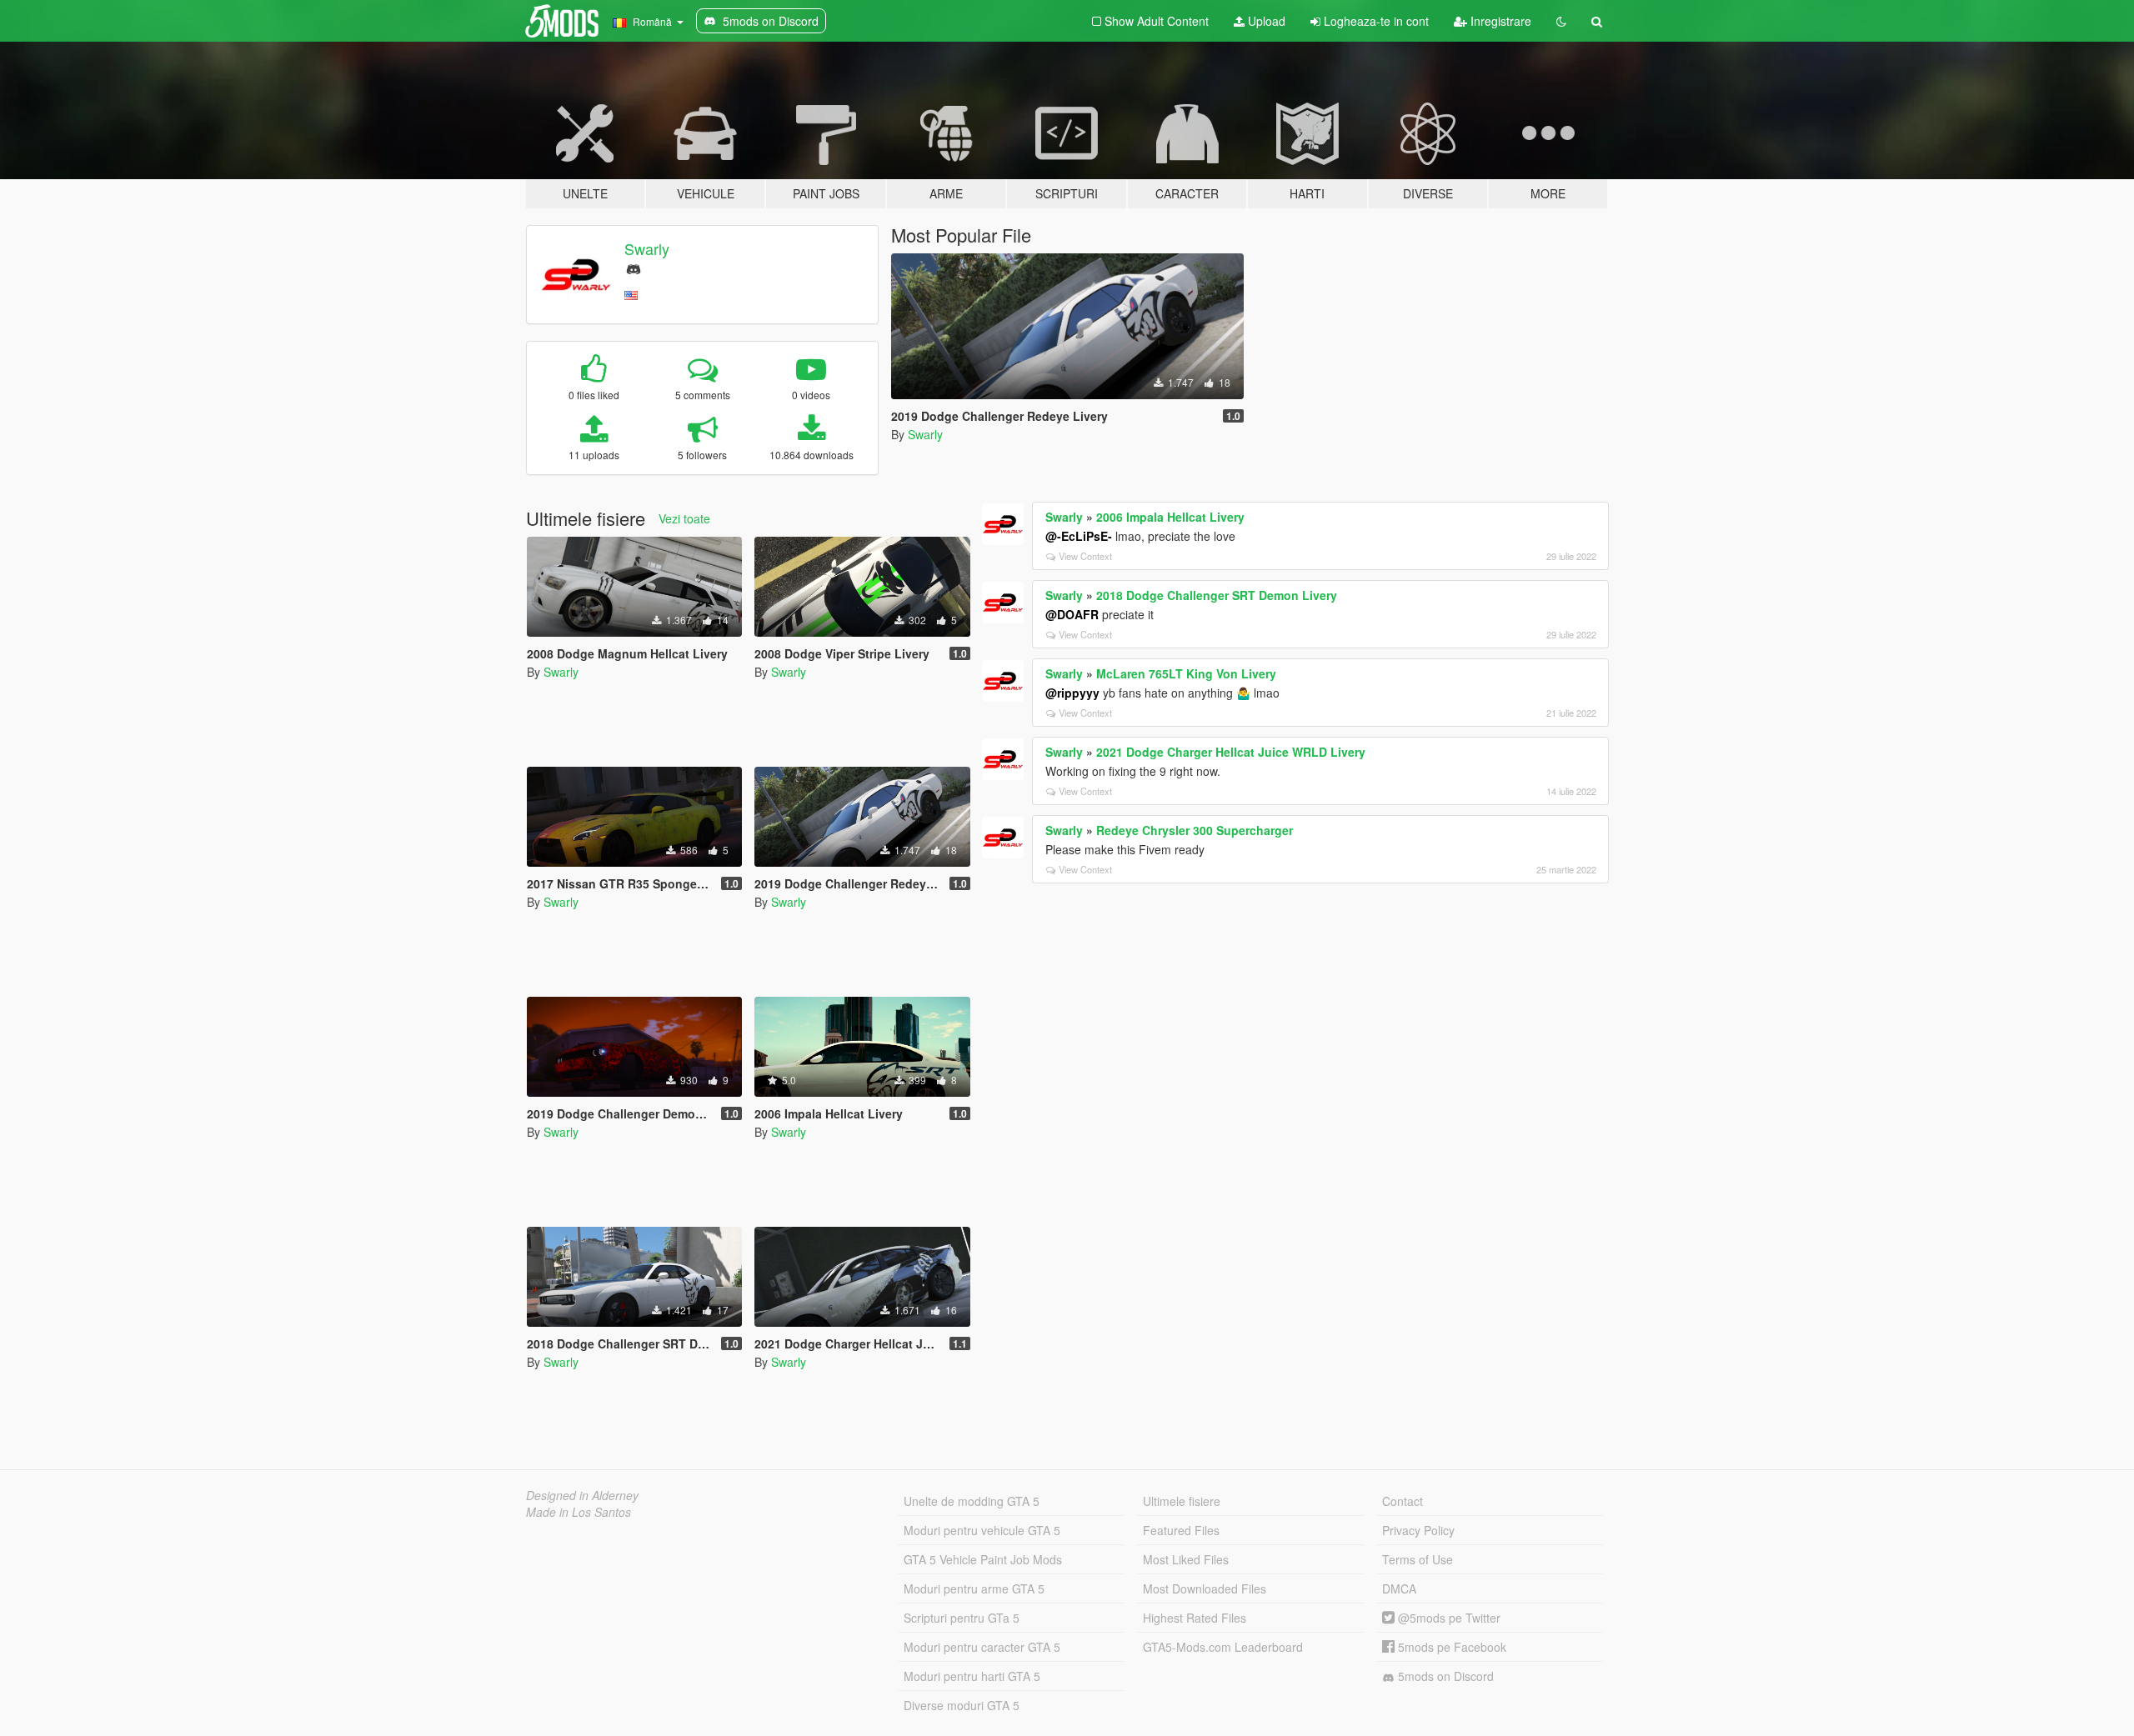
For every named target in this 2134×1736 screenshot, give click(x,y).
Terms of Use (1418, 1559)
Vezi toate (684, 518)
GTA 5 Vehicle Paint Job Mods (983, 1559)
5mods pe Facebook (1450, 1647)
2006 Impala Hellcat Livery (1170, 517)
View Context (1085, 556)
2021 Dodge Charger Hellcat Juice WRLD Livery (1231, 752)
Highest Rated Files (1195, 1618)
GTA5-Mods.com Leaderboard (1223, 1647)
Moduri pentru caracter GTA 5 (982, 1647)
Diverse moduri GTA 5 (962, 1705)
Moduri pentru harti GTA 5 (972, 1676)
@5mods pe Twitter (1448, 1618)
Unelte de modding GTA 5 (972, 1501)
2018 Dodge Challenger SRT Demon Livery (1217, 595)
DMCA (1399, 1588)
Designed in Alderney (582, 1495)
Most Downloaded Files (1205, 1588)
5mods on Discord (1444, 1676)
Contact (1403, 1501)
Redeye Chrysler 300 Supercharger (1195, 830)
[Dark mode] (1561, 21)
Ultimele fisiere (1182, 1501)
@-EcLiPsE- (1079, 536)
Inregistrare (1499, 21)
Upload (1265, 21)
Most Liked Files (1186, 1559)
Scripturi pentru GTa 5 (962, 1618)
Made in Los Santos (579, 1512)
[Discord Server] (634, 267)
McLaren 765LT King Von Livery (1186, 673)
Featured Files (1181, 1530)
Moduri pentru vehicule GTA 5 (982, 1530)
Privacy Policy (1418, 1530)
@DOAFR (1072, 614)
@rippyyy (1072, 693)
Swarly (647, 248)
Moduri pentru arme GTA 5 (974, 1588)
